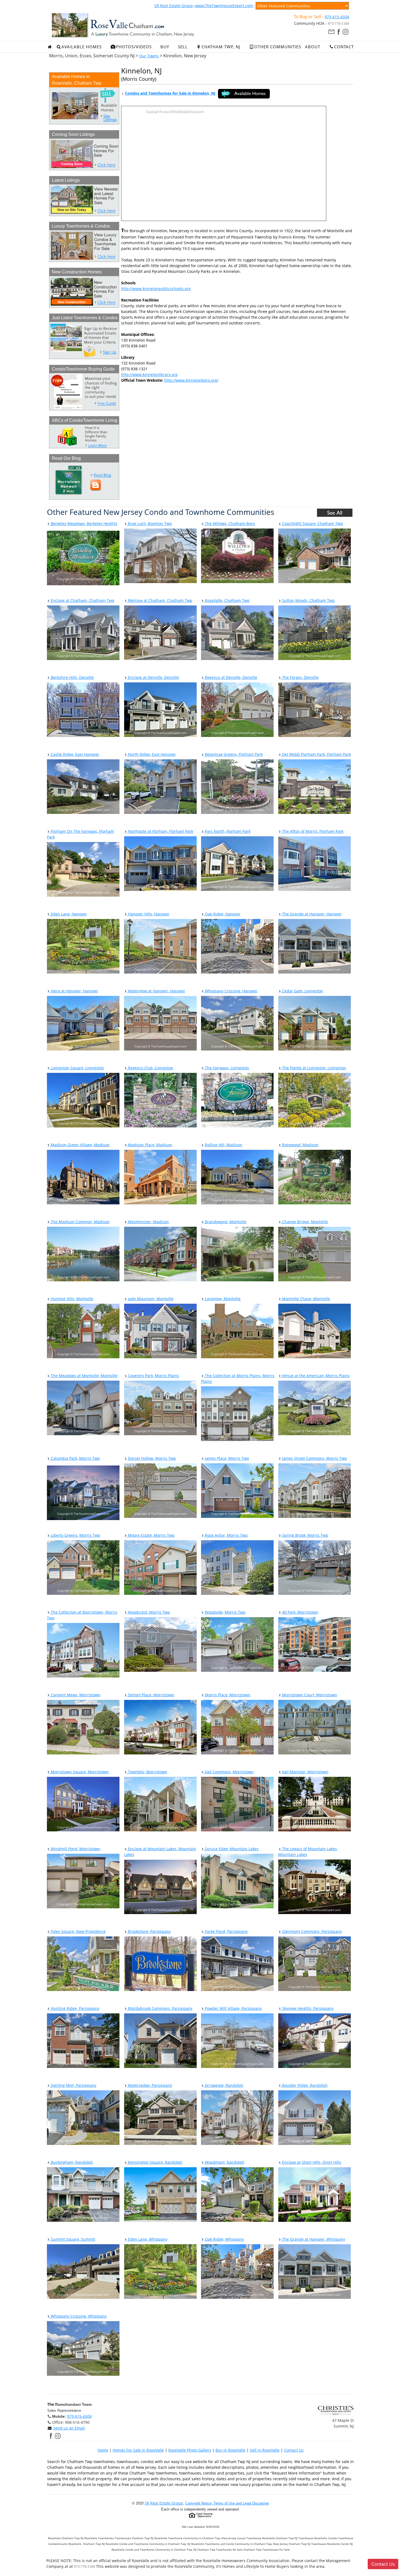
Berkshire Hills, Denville (72, 677)
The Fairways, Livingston (226, 1068)
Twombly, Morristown (147, 1772)
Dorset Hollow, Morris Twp (151, 1458)
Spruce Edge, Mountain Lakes (231, 1849)
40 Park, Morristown (300, 1612)
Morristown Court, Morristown (309, 1695)
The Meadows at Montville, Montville (84, 1376)
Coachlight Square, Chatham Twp (312, 523)
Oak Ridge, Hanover (222, 914)
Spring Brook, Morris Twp (305, 1535)
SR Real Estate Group (174, 6)
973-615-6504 (337, 17)
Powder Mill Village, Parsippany (233, 2008)
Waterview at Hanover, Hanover (156, 991)
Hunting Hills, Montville (71, 1299)
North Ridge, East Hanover (151, 754)
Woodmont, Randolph (224, 2162)
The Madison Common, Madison (80, 1222)
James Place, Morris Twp (226, 1458)
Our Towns (149, 56)
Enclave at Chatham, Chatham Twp (82, 600)
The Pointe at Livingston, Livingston (314, 1068)
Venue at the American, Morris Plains (315, 1376)
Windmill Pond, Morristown (75, 1849)
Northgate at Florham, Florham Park (160, 831)
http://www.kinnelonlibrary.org (149, 374)
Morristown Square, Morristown (79, 1772)
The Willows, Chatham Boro (229, 523)
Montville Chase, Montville (306, 1299)
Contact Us (294, 2450)
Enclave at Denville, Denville (153, 677)
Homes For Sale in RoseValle (138, 2450)
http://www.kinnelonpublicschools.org (156, 289)
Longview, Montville (222, 1299)
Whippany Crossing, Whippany (78, 2316)
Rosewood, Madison (300, 1145)
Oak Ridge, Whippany (224, 2239)
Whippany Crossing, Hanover (231, 991)
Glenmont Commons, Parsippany (311, 1931)
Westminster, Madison (148, 1222)
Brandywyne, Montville (225, 1222)
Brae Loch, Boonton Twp (149, 523)
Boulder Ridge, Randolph (304, 2085)
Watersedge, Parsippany (149, 2085)
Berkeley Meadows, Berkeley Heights (83, 523)
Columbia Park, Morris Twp (75, 1458)
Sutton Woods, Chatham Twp (308, 600)
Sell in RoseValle (265, 2450)
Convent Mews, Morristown (75, 1695)
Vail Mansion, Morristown (305, 1772)
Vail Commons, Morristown (229, 1772)
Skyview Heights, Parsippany (307, 2008)
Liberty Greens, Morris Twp (75, 1535)
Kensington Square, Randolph (155, 2162)
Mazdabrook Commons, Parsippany (160, 2008)
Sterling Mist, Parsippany (73, 2085)
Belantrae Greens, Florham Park (233, 754)
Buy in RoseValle (231, 2450)
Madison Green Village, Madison (80, 1145)
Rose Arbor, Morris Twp (226, 1535)
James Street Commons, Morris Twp (314, 1458)
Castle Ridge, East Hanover (74, 754)
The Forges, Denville (300, 677)
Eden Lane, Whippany (147, 2239)
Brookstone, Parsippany (149, 1931)
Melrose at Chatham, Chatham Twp (160, 600)
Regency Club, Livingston (150, 1068)
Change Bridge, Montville (304, 1222)
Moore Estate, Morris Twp (151, 1535)
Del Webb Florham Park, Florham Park (316, 754)
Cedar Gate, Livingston (302, 991)
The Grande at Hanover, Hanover (311, 914)
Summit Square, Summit (72, 2239)
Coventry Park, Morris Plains (153, 1376)
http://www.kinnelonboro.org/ (191, 380)
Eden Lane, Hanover (68, 914)
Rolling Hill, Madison (223, 1145)
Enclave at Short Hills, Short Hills (311, 2162)
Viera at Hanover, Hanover (74, 991)
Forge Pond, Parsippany (226, 1931)
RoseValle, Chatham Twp (227, 600)
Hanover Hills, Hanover (148, 914)
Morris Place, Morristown (227, 1695)
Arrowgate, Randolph (224, 2085)
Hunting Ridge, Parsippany (74, 2008)
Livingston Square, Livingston (77, 1068)
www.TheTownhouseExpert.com (224, 6)
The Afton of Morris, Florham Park (312, 831)
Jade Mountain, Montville (150, 1299)
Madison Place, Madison (149, 1145)
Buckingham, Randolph (71, 2162)
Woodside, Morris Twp (225, 1612)
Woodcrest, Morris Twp (148, 1612)
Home (103, 2450)
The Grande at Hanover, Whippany (313, 2239)
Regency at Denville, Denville (231, 677)
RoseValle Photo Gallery (190, 2450)
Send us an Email (69, 2428)
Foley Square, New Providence (78, 1931)
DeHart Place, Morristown (151, 1695)
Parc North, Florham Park (227, 831)
